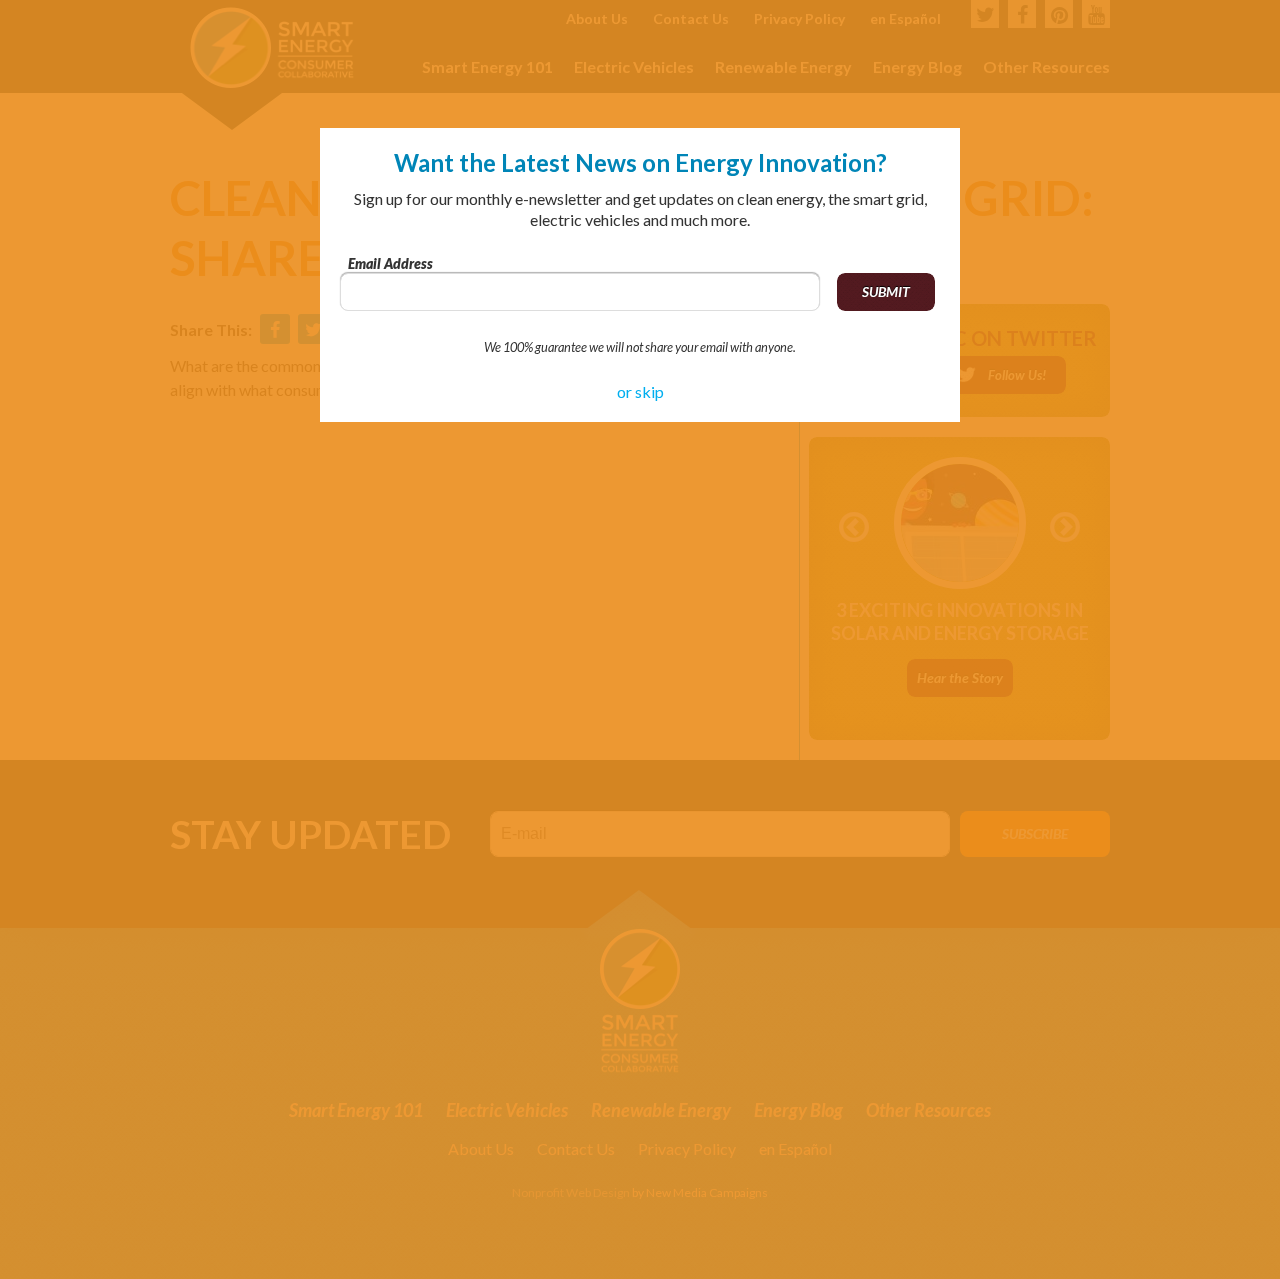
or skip (640, 391)
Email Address (390, 263)
